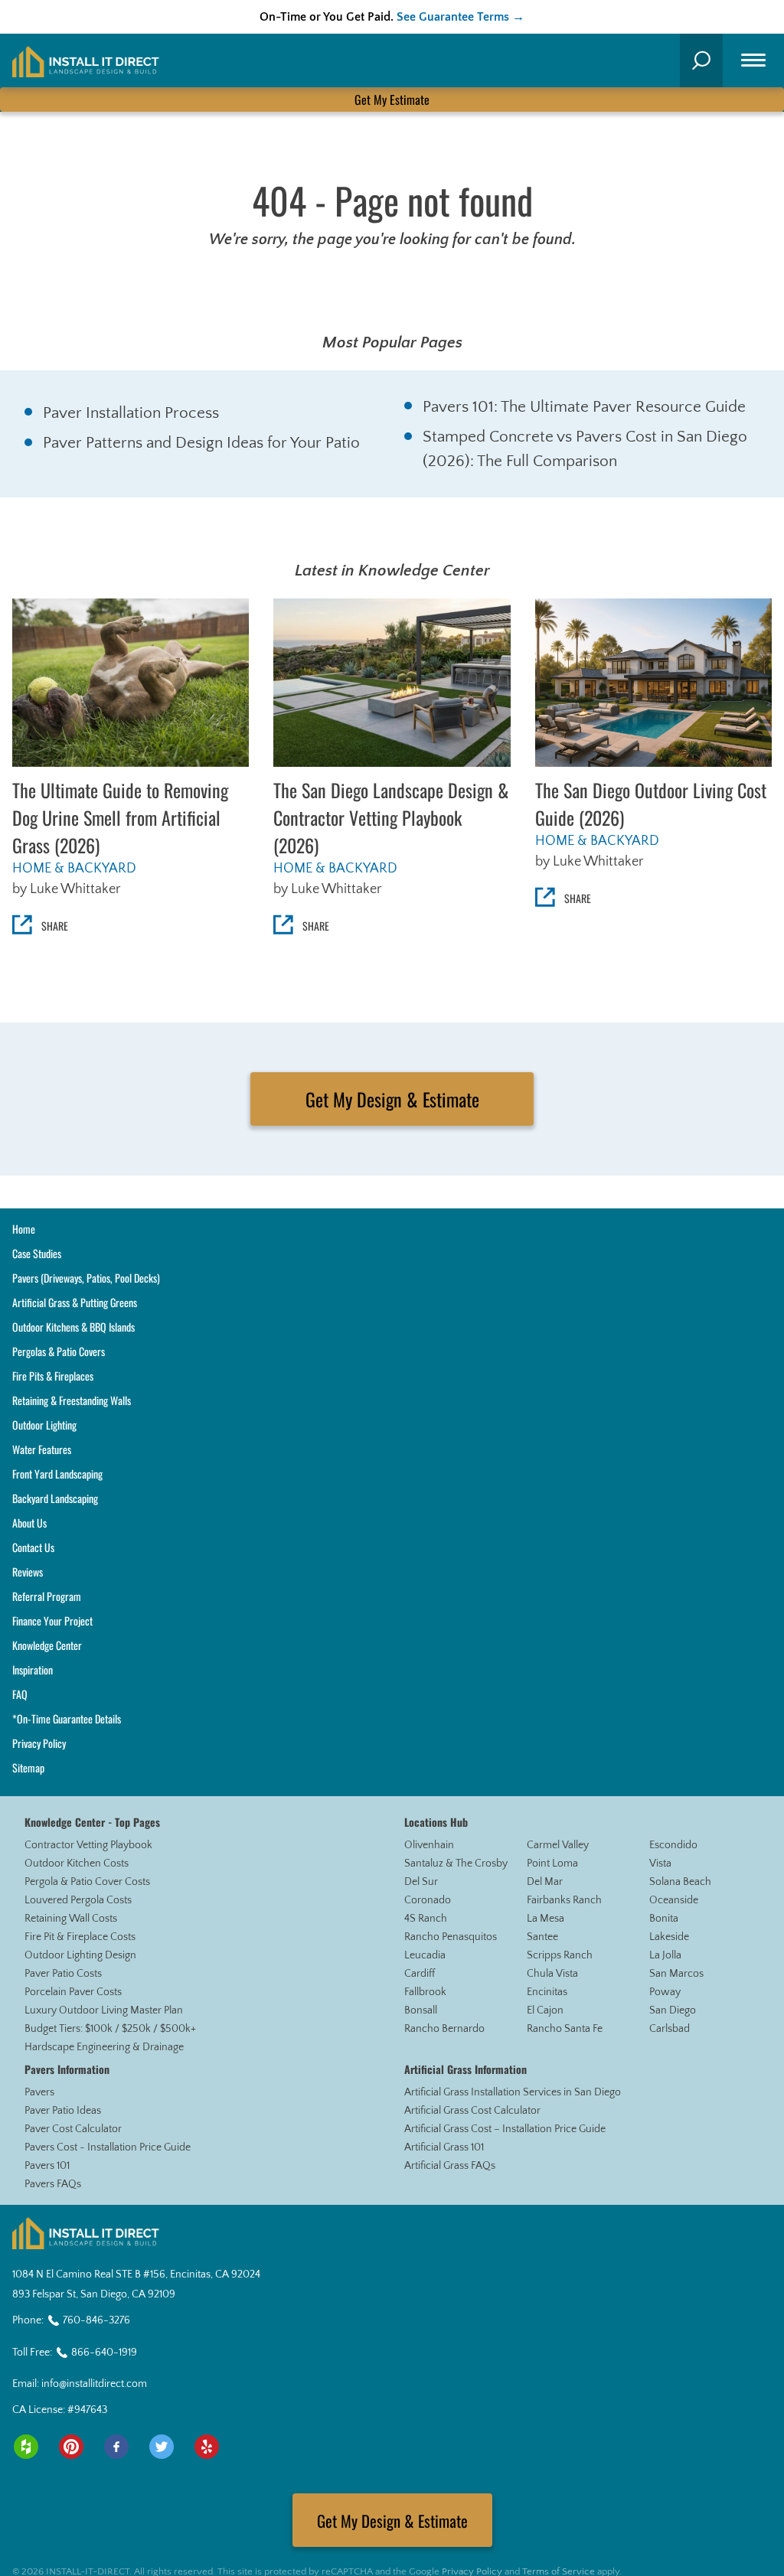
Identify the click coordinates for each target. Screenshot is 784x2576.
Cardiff (420, 1974)
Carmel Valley (558, 1845)
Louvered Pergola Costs (78, 1900)
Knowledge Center (47, 1645)
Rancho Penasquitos (451, 1937)
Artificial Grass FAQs (450, 2166)
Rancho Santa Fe (565, 2029)
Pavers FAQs (53, 2184)
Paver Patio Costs (63, 1974)
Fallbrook (425, 1992)
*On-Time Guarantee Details (67, 1718)
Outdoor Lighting (44, 1425)
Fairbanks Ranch (564, 1900)
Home (24, 1229)
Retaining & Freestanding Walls (72, 1400)
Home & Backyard (74, 869)
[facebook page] (116, 2447)
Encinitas (547, 1992)
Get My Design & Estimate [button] (392, 1099)
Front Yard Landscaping (57, 1474)
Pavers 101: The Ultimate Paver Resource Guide (584, 407)
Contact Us (33, 1547)
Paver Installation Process (131, 413)
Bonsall (421, 2010)
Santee (542, 1937)
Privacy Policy (39, 1743)
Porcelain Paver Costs (73, 1992)
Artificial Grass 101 (444, 2147)
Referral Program (47, 1596)
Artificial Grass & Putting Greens (75, 1302)
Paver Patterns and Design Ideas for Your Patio (201, 443)
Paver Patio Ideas (63, 2111)
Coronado (428, 1900)
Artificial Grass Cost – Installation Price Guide (505, 2129)
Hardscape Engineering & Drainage (104, 2047)
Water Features (42, 1449)
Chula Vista (552, 1974)
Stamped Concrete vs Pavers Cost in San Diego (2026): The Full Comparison (585, 449)
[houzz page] (26, 2447)
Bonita (664, 1919)
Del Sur (421, 1882)
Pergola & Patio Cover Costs (87, 1882)
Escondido (673, 1845)
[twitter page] (162, 2447)
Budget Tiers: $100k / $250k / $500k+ (110, 2029)
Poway (665, 1992)
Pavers (39, 2092)
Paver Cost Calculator (73, 2129)
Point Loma (552, 1864)
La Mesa (546, 1919)
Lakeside (669, 1937)
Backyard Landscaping (55, 1498)
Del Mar (545, 1882)
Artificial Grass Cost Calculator (472, 2111)
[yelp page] (207, 2447)
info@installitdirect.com (94, 2384)
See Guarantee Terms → (461, 17)
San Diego (673, 2010)
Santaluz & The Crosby (456, 1864)
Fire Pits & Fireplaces (53, 1376)
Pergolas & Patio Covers (59, 1351)
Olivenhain (429, 1845)
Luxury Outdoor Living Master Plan (104, 2010)
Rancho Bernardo (444, 2029)
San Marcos (676, 1974)
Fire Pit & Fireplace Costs (80, 1937)
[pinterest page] (71, 2447)
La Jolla (665, 1955)
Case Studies (37, 1253)
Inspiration (33, 1670)
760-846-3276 (96, 2320)
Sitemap (28, 1767)
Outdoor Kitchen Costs (77, 1864)
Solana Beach (680, 1882)
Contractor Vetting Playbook (88, 1845)
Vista (660, 1864)
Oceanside (674, 1900)
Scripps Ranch (560, 1955)
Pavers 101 (47, 2166)
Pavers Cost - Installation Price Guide (108, 2147)
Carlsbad (670, 2029)
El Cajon (545, 2010)
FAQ (20, 1694)
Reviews (28, 1572)
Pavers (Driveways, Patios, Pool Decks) (86, 1278)
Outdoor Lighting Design (80, 1955)
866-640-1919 (104, 2353)
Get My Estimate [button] (392, 99)
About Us (29, 1523)
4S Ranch (426, 1919)
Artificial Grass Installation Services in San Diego (513, 2092)
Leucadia (425, 1955)
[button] (701, 60)
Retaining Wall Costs (71, 1919)
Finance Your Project (52, 1621)
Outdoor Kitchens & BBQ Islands (73, 1327)
